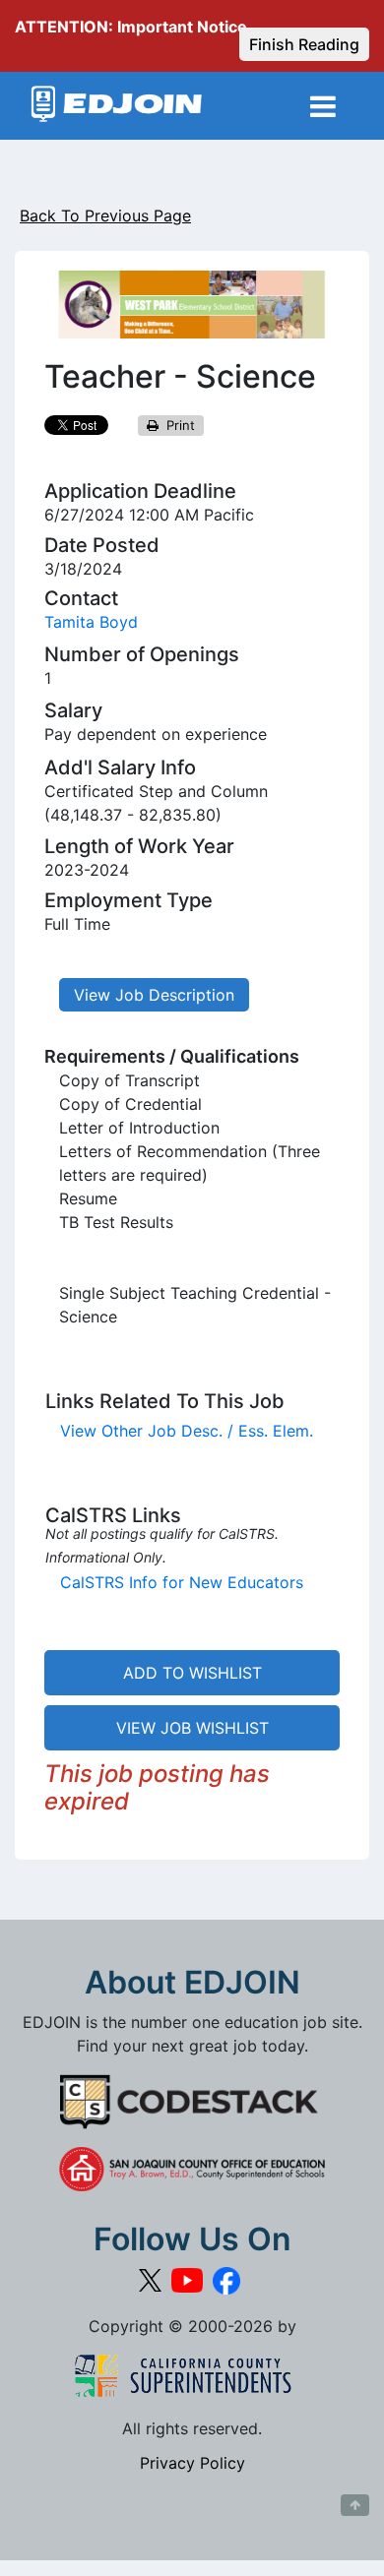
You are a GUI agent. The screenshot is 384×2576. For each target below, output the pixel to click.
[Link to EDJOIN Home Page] (117, 106)
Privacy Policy (192, 2463)
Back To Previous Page (105, 215)
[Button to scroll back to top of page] (355, 2505)
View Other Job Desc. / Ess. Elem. (187, 1431)
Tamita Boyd (91, 622)
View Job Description (154, 995)
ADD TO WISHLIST (192, 1673)
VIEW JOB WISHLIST (192, 1728)
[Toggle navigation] (323, 106)
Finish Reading (304, 44)
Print (177, 425)
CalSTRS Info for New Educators (182, 1582)
